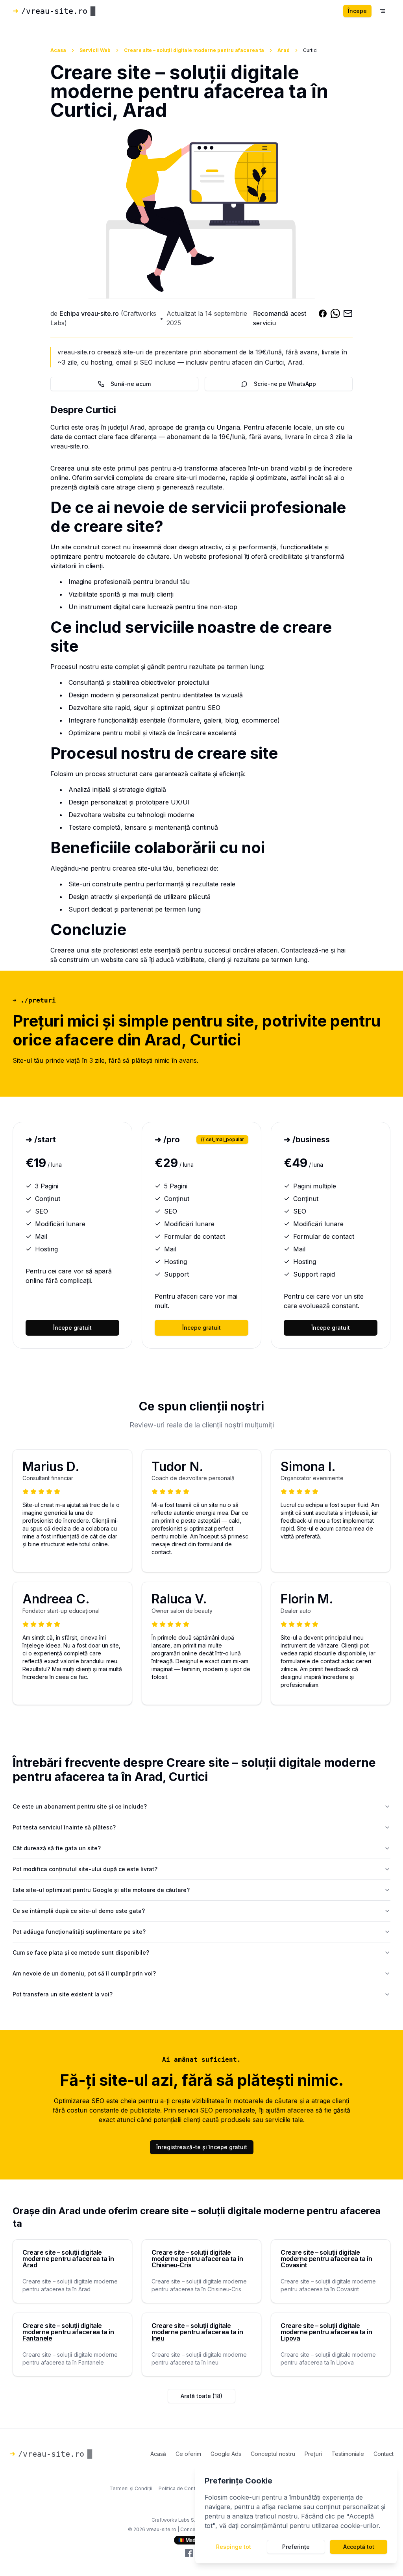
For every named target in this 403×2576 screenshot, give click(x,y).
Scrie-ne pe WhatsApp (285, 384)
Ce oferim (188, 2454)
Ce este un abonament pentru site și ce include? (80, 1806)
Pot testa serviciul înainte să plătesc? (64, 1827)
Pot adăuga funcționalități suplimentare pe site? (79, 1932)
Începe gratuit (72, 1328)
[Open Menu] (383, 11)
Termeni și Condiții (131, 2488)
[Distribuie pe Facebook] (323, 318)
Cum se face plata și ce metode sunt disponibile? (81, 1952)
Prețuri (313, 2454)
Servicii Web (95, 50)
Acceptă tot (359, 2547)
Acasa (58, 50)
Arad (284, 50)
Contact (384, 2454)
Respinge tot (234, 2547)
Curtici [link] (310, 50)
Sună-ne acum (131, 384)
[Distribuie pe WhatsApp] (335, 318)
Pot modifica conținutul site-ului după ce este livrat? (85, 1869)
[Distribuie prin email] (348, 318)
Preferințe (296, 2547)
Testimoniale (348, 2454)
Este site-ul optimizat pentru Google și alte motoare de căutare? (101, 1890)
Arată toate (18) (201, 2396)
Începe (357, 11)
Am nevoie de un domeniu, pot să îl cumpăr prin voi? (84, 1973)
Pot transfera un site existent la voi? (63, 1994)
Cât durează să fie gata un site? (57, 1848)
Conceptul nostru (273, 2454)
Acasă (158, 2454)
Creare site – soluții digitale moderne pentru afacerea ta (194, 50)
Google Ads (226, 2454)
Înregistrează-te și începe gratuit (202, 2147)
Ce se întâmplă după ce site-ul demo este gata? (79, 1911)
